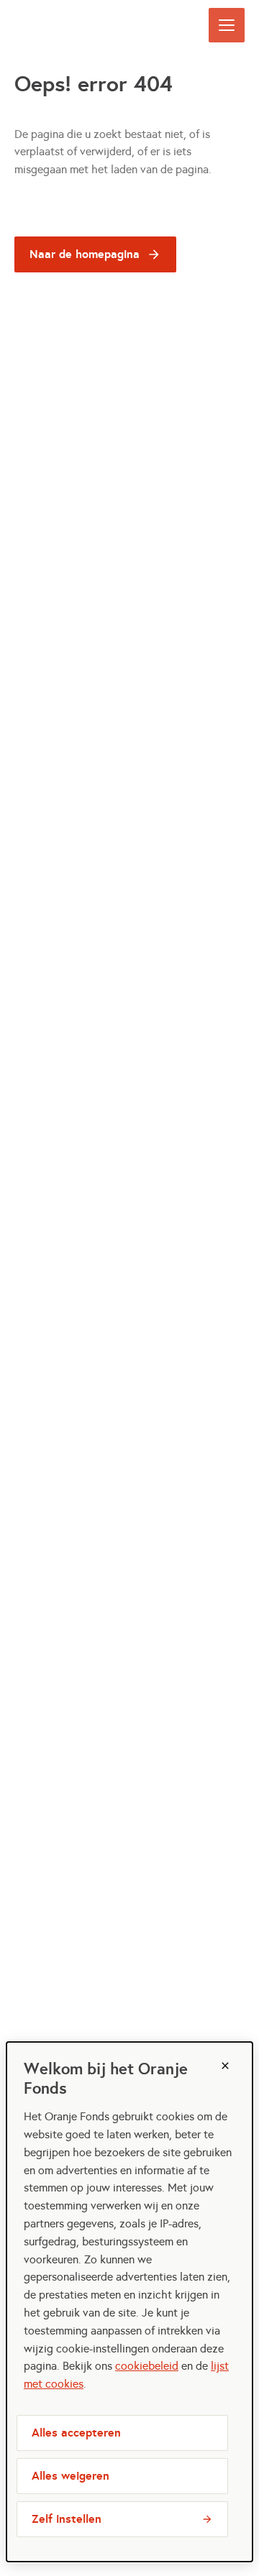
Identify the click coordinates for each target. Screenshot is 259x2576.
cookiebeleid (147, 2366)
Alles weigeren (71, 2476)
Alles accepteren (76, 2433)
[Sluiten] (225, 2066)
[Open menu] (227, 25)
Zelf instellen (67, 2519)
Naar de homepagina (85, 254)
